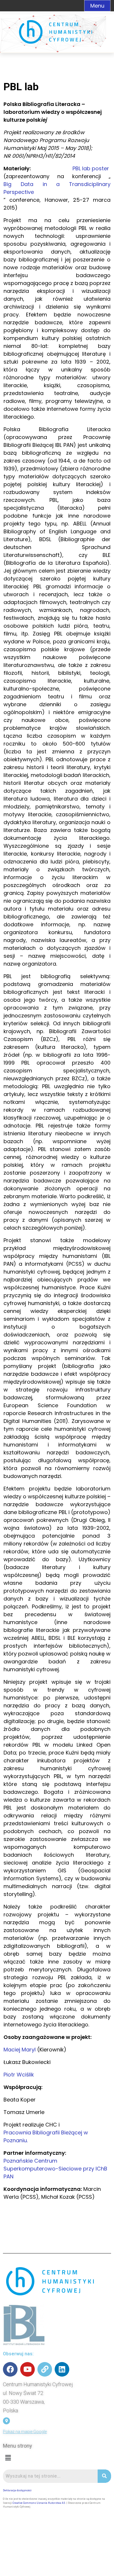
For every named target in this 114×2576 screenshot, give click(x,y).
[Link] (45, 2369)
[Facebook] (10, 2369)
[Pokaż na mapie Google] (6, 2421)
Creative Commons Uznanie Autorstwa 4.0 (39, 2503)
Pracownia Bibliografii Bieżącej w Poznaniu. (46, 2136)
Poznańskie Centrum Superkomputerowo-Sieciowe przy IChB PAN (55, 2169)
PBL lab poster (91, 168)
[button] (8, 2458)
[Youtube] (27, 2369)
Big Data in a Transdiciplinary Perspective (57, 188)
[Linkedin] (62, 2369)
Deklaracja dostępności (17, 2490)
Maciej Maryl (20, 2050)
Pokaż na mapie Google (25, 2432)
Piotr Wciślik (19, 2075)
